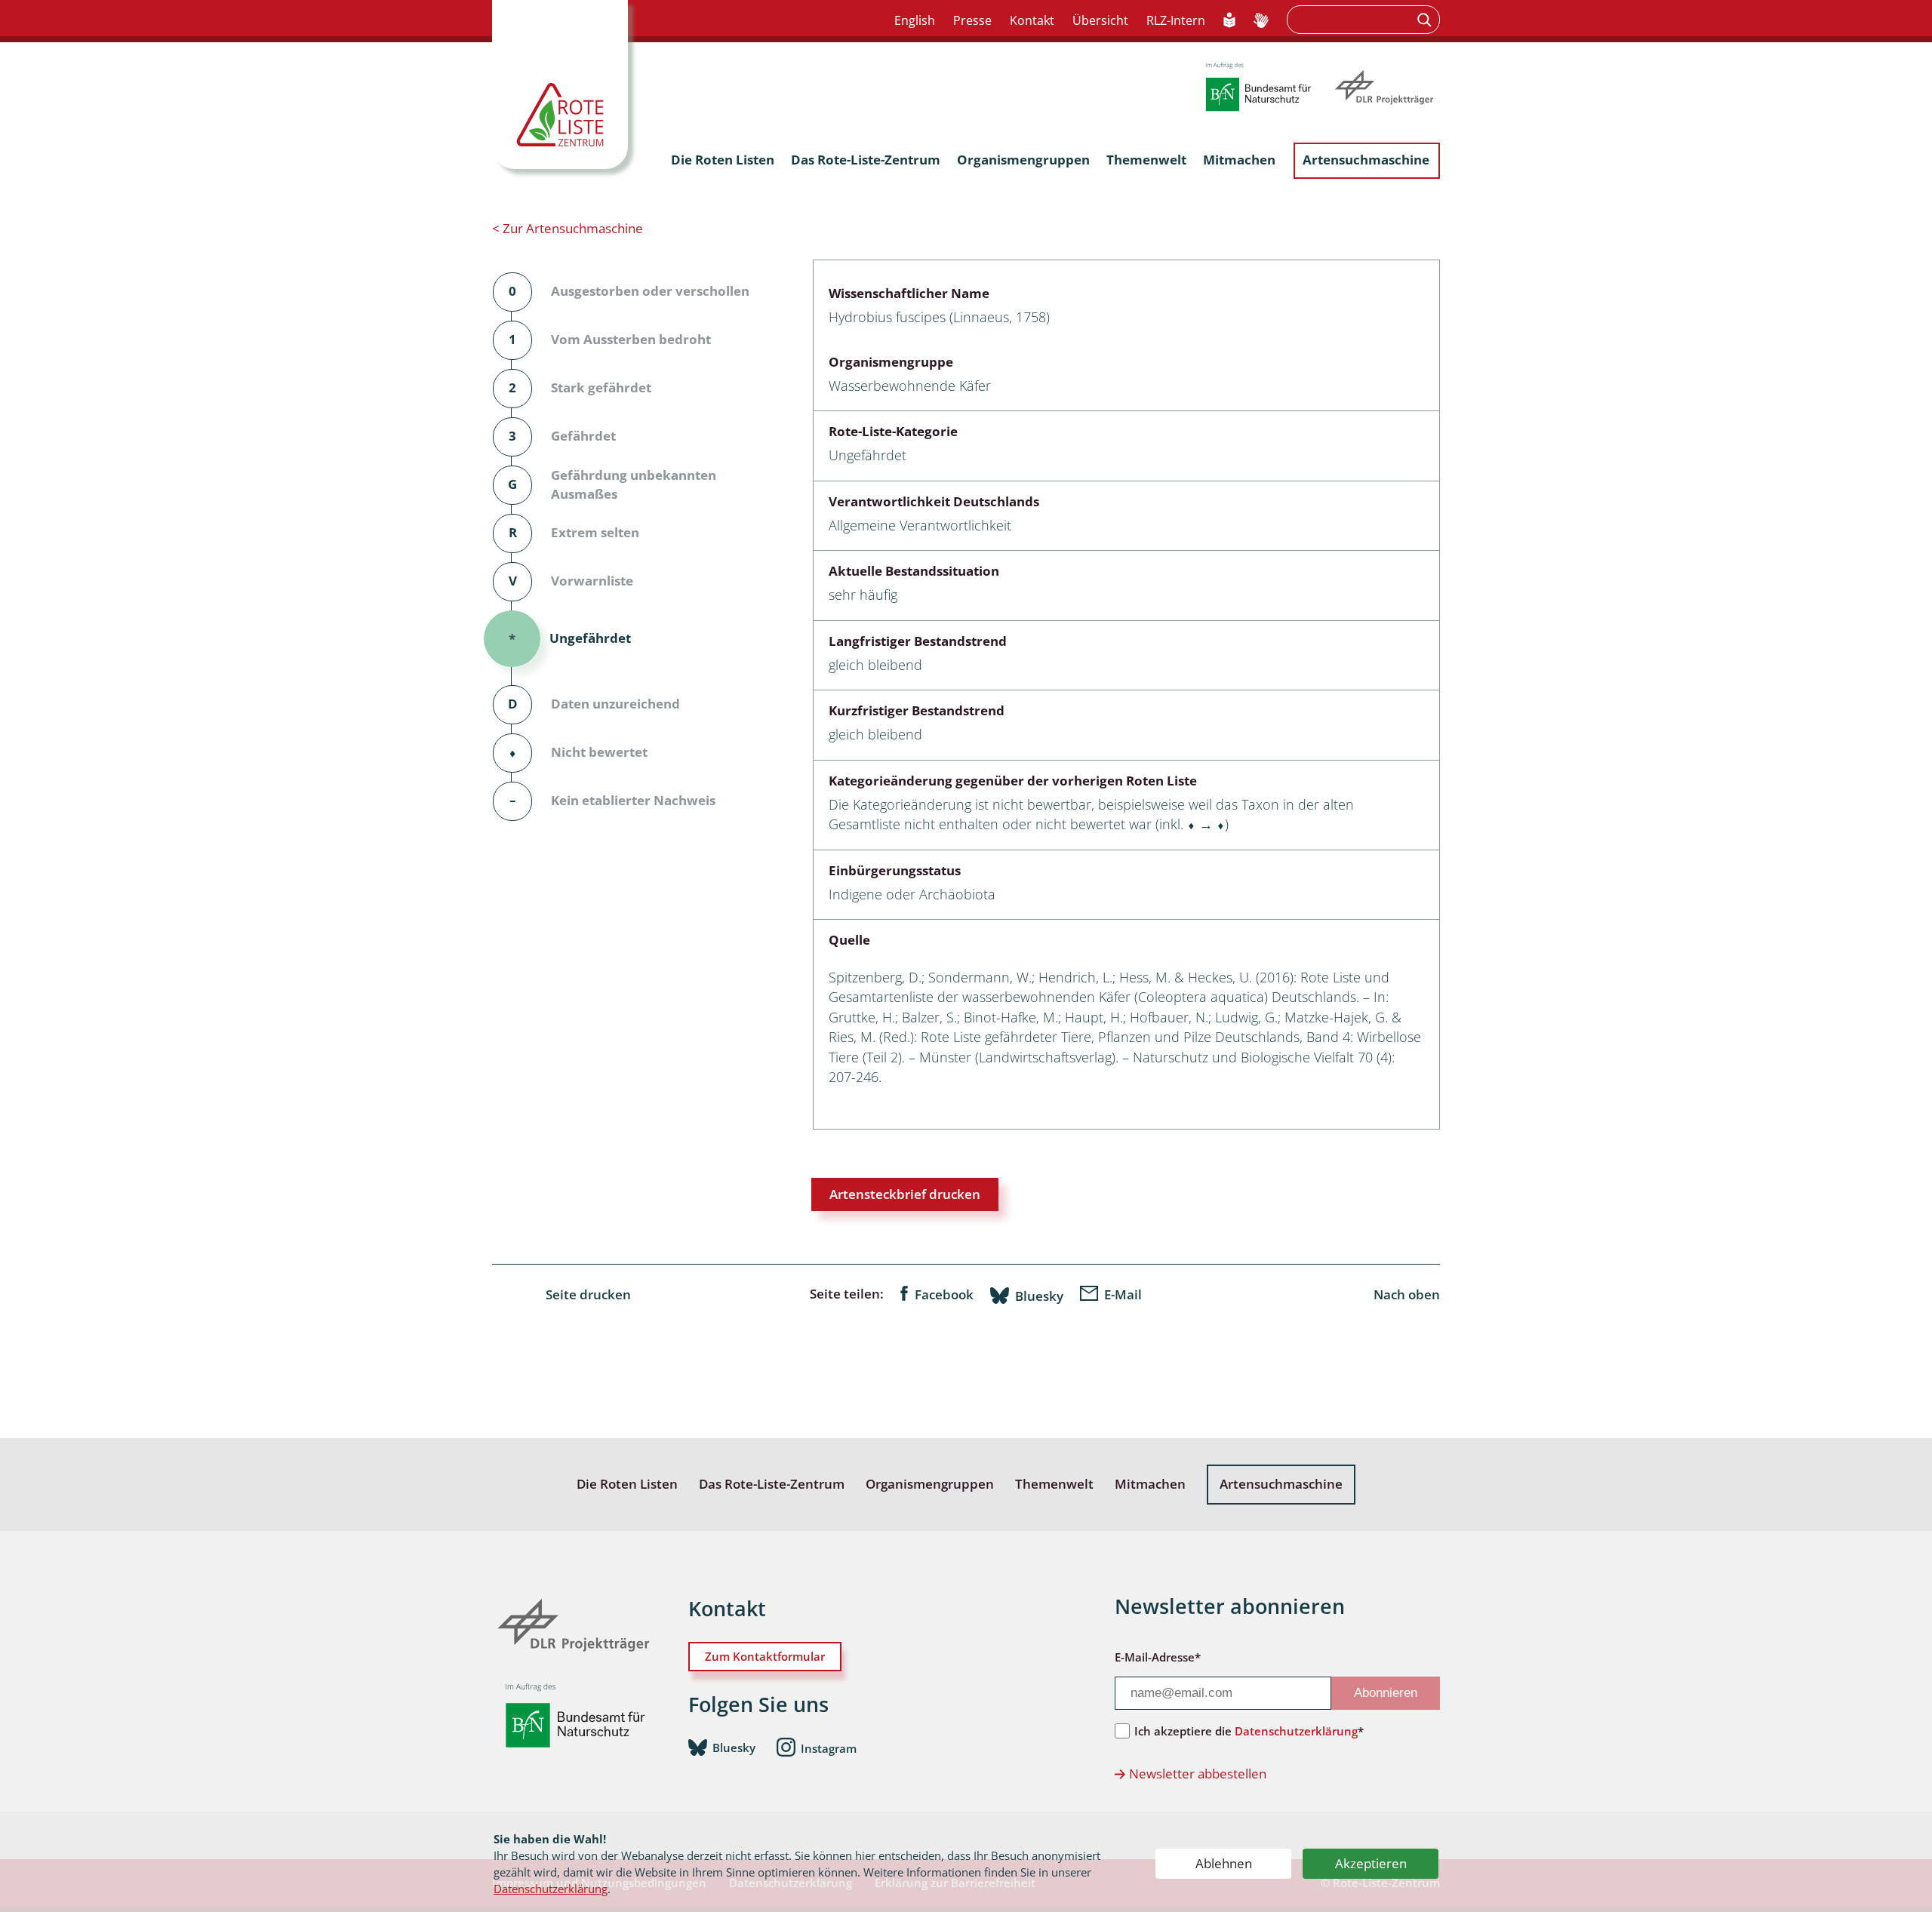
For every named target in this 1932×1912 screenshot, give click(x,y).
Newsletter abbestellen (1198, 1774)
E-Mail (1123, 1294)
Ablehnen (1224, 1863)
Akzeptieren (1371, 1863)
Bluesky (1039, 1296)
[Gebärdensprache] (1261, 21)
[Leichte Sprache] (1230, 21)
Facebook (944, 1294)
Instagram (829, 1748)
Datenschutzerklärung (551, 1889)
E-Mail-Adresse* (1158, 1657)
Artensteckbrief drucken (905, 1194)
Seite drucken (588, 1294)
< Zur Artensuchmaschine (568, 228)
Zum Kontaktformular (765, 1656)
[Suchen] (1426, 20)
